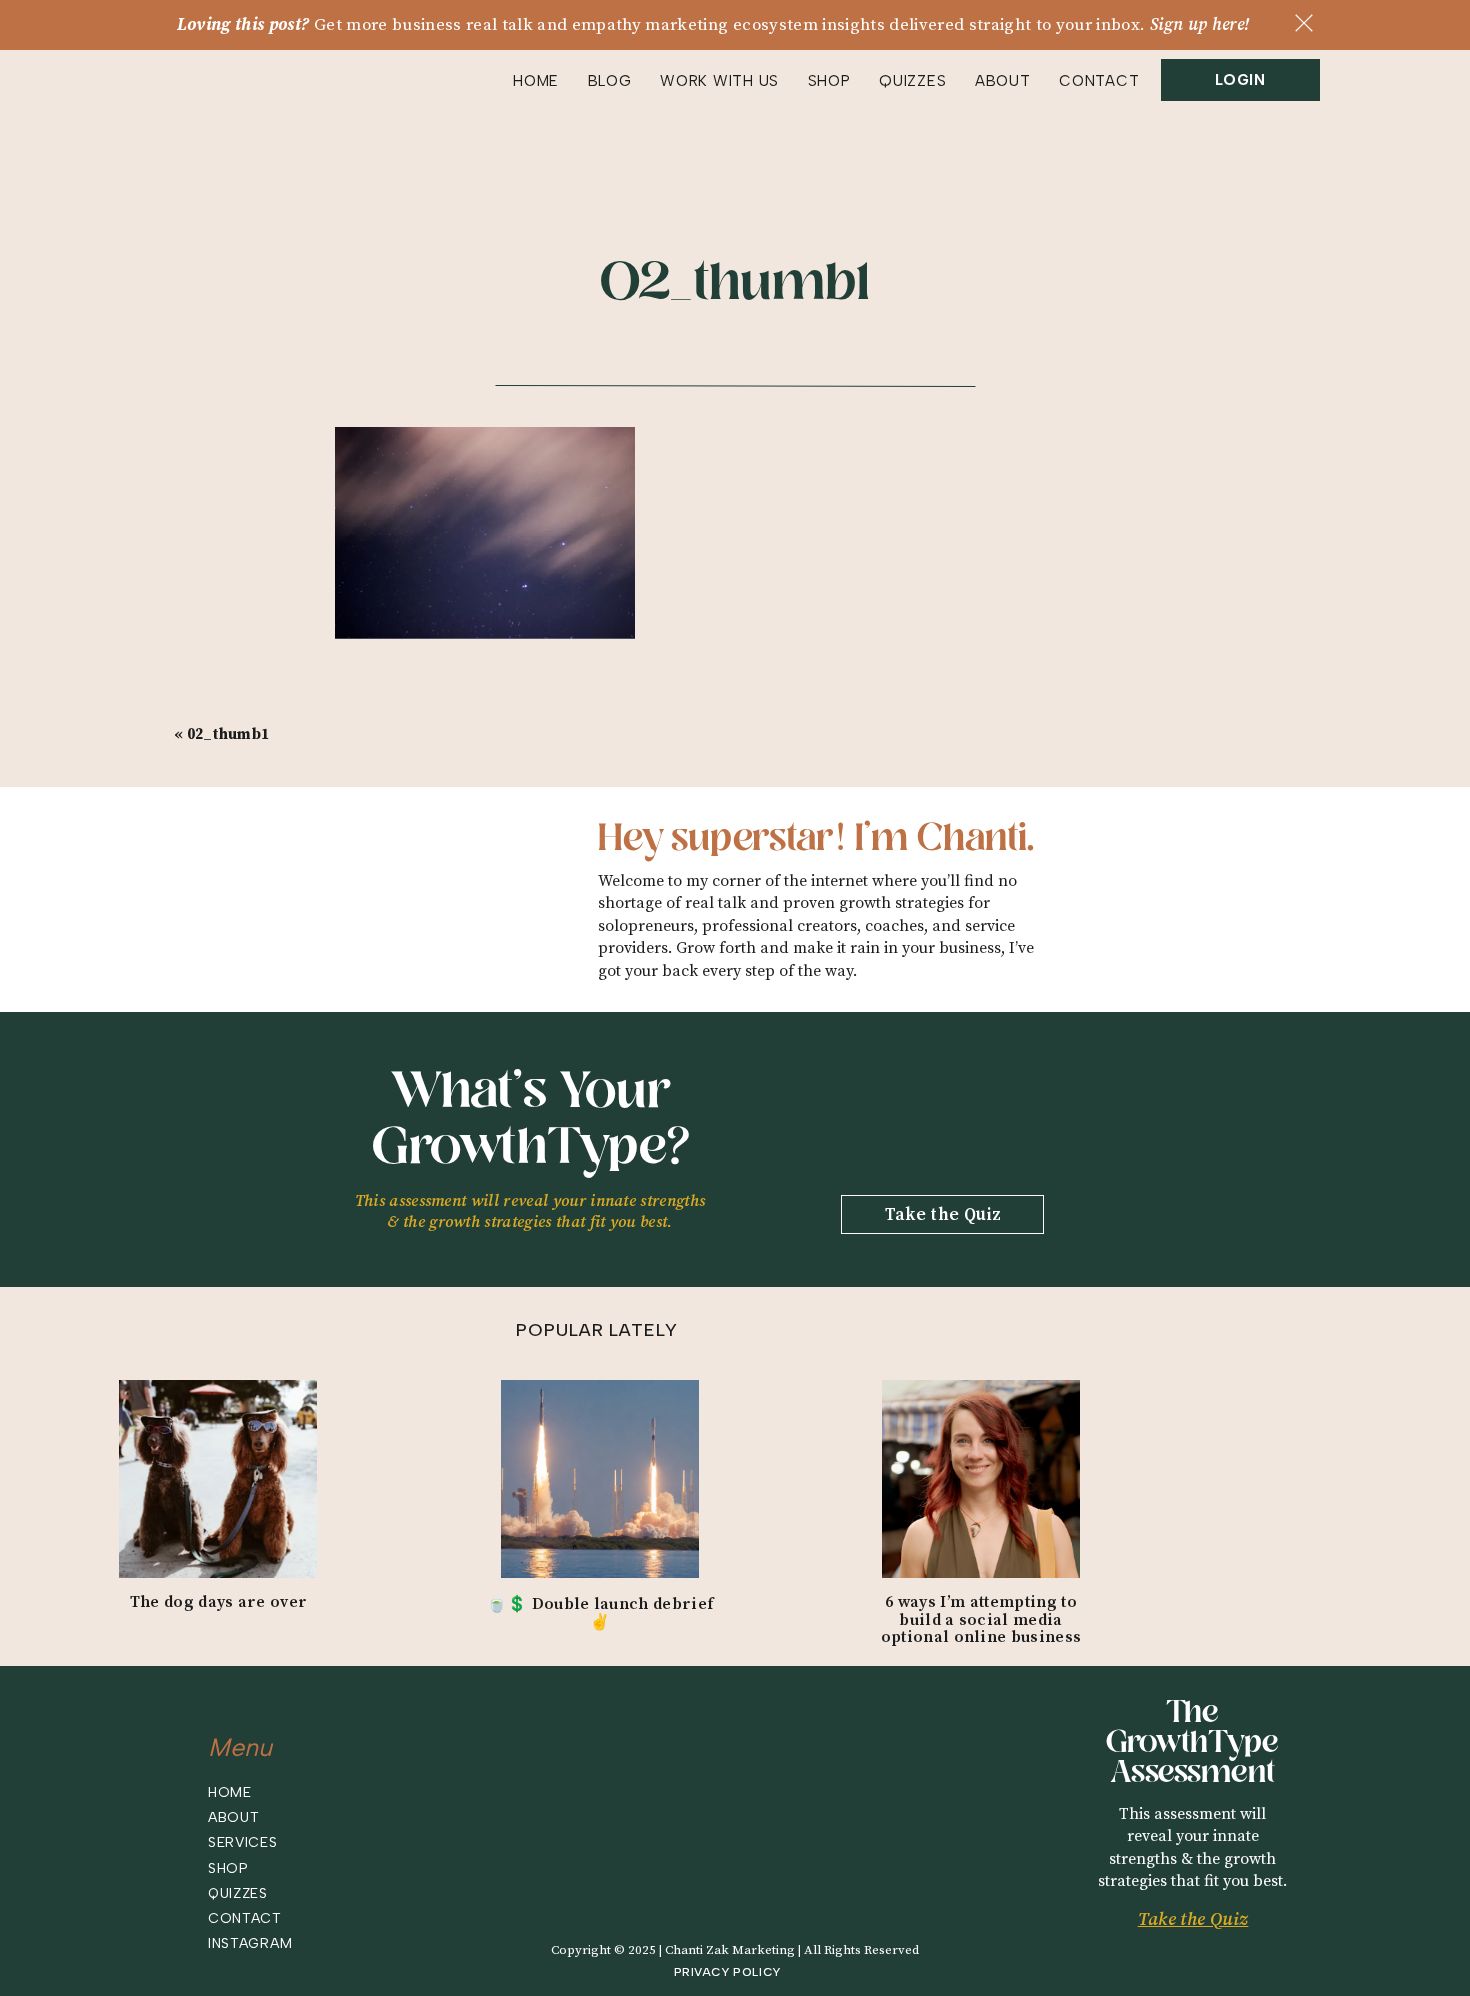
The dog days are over (219, 1602)
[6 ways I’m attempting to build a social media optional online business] (981, 1479)
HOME (536, 81)
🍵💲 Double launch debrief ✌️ (600, 1613)
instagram (250, 1943)
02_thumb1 (228, 734)
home (230, 1792)
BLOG (610, 81)
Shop (228, 1868)
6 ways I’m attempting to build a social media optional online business (981, 1619)
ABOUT (1003, 81)
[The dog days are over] (218, 1479)
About (234, 1817)
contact (245, 1918)
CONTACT (1099, 81)
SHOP (829, 81)
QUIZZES (912, 81)
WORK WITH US (719, 81)
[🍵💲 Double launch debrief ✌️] (600, 1479)
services (243, 1842)
